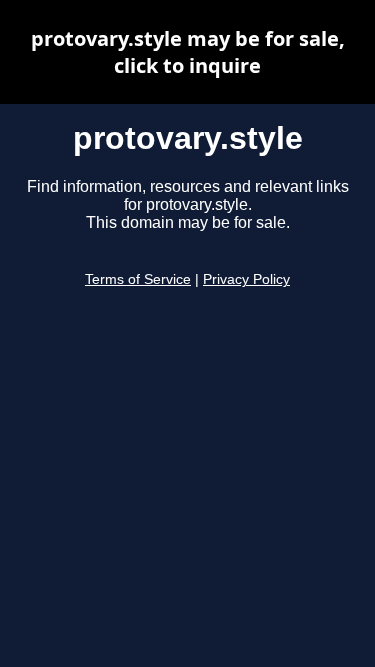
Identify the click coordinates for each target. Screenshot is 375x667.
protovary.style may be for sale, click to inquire (188, 52)
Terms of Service (138, 279)
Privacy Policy (246, 279)
